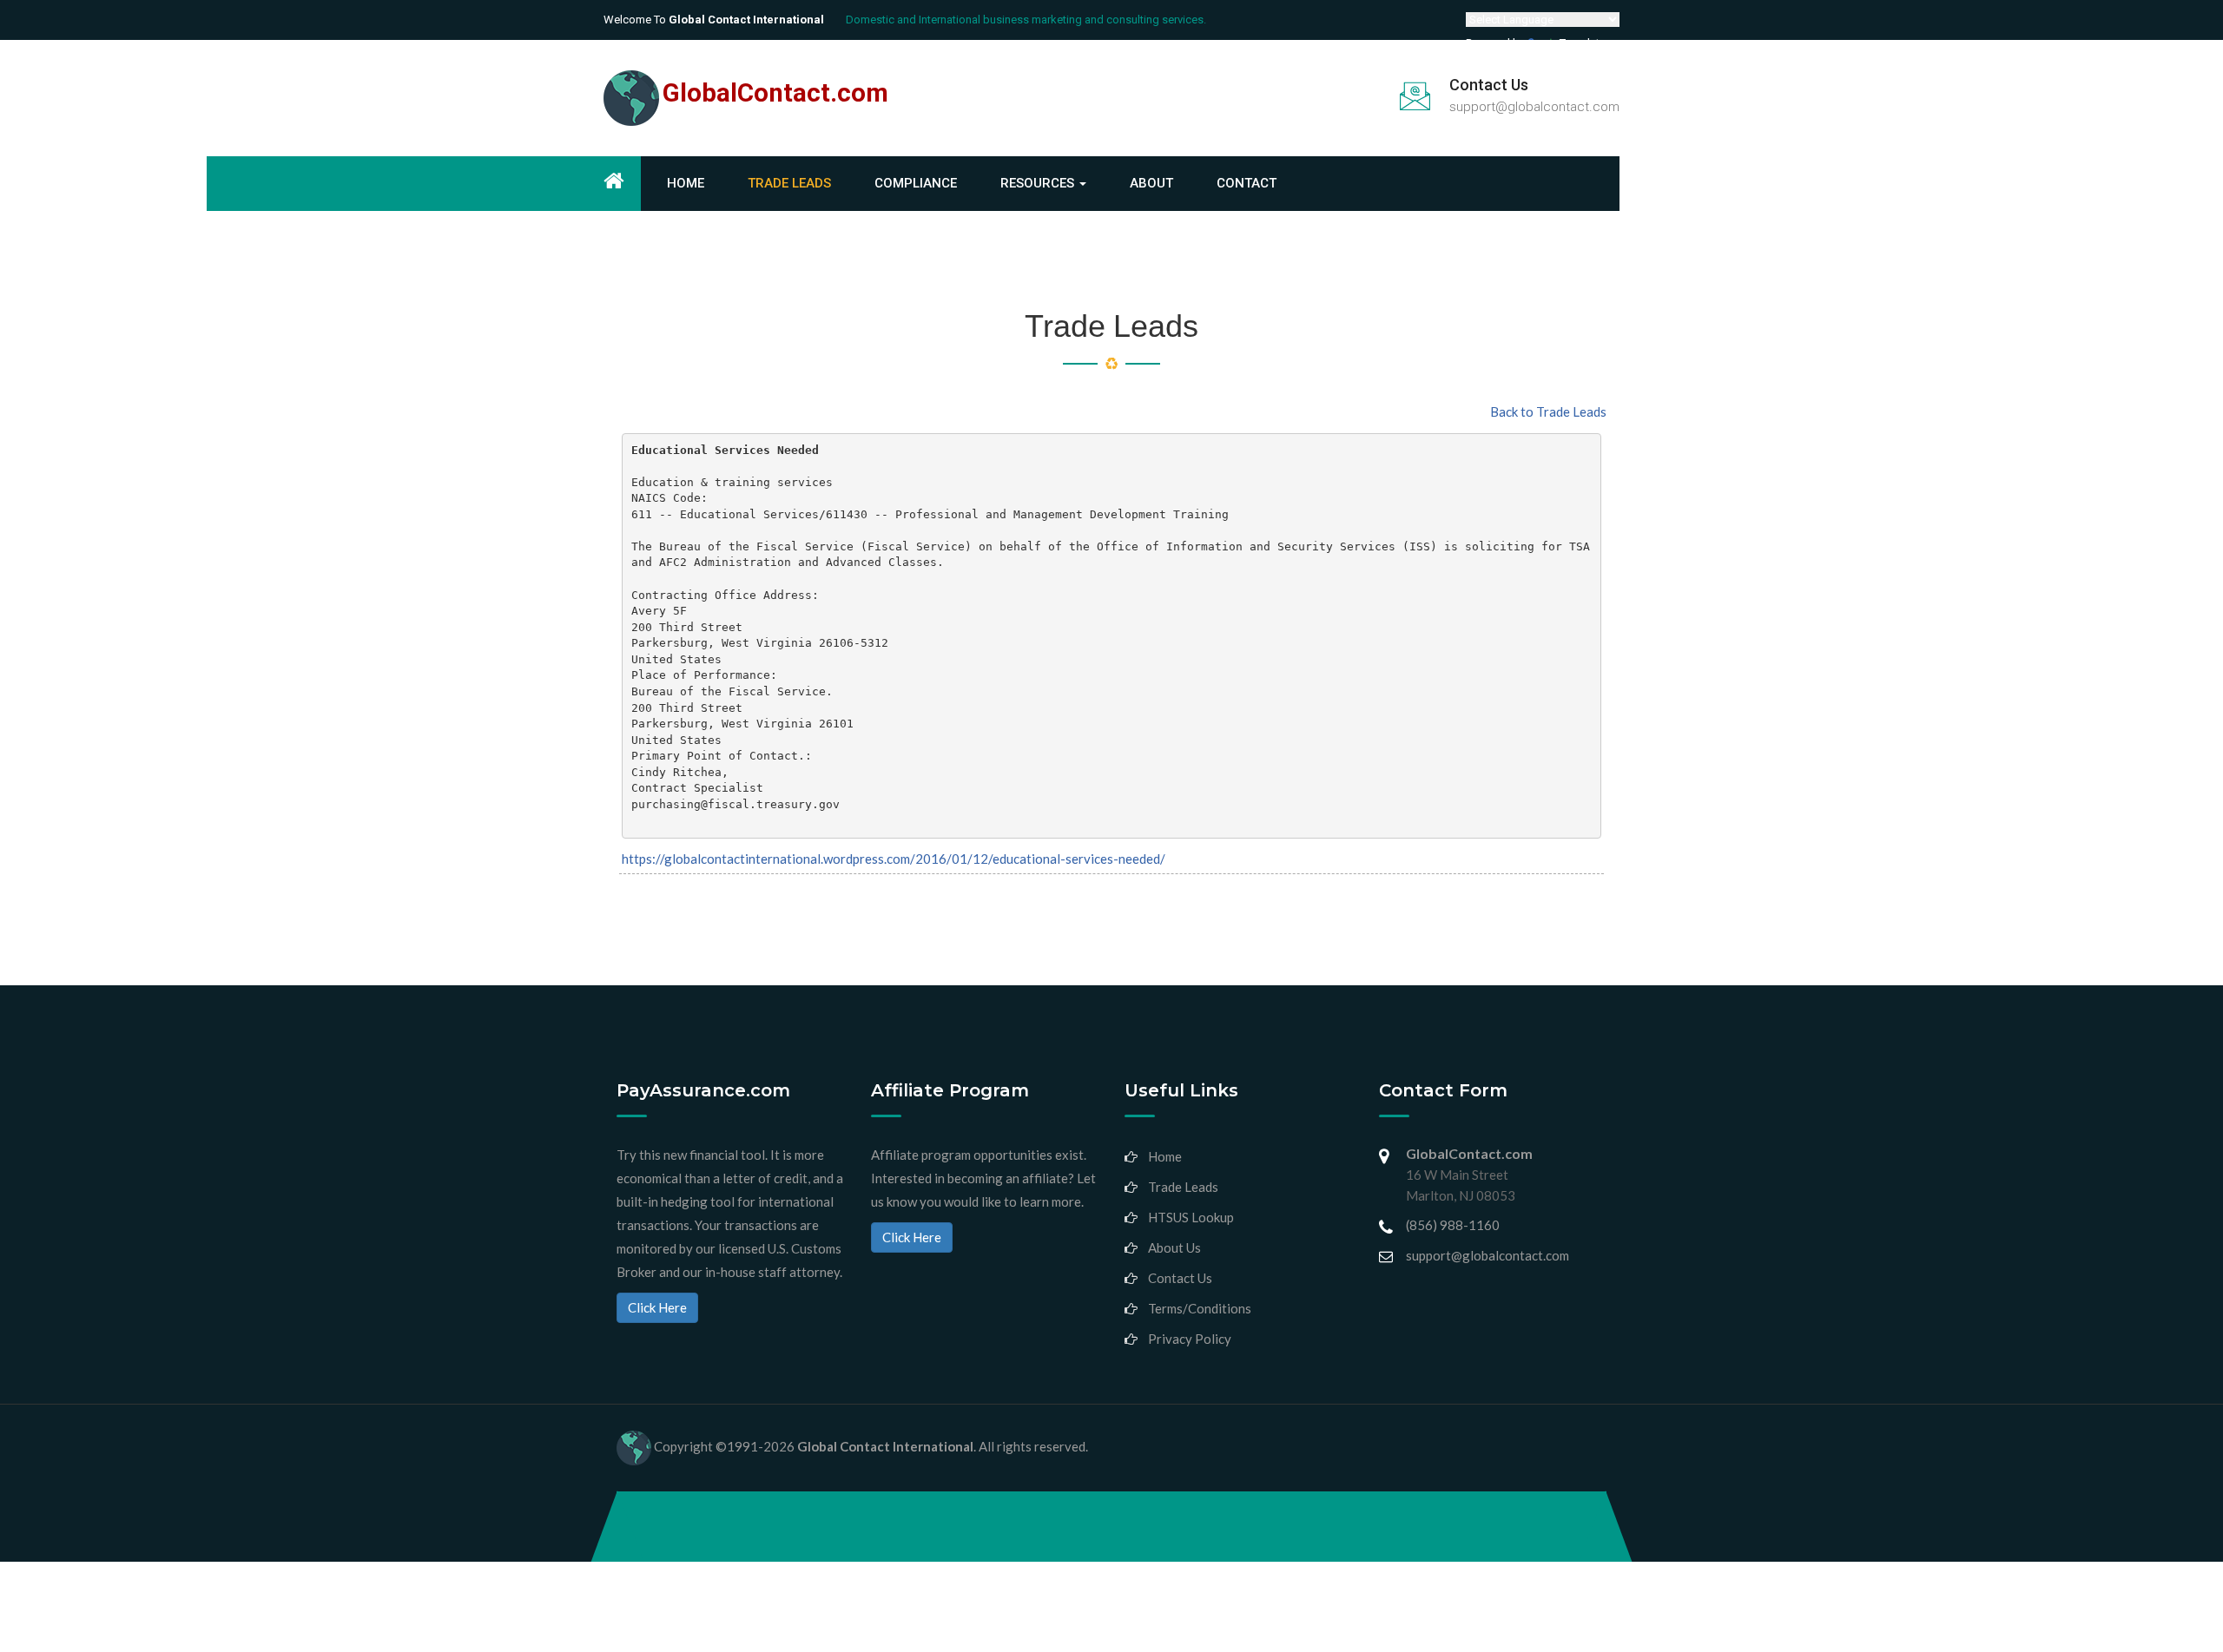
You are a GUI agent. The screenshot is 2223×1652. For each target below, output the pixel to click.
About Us (1174, 1247)
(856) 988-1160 (1453, 1225)
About (1151, 183)
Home (686, 183)
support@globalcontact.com (1534, 107)
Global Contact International (885, 1445)
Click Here (657, 1307)
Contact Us (1180, 1278)
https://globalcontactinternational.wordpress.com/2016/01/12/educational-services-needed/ (894, 859)
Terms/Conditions (1200, 1308)
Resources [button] (1039, 183)
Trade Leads (789, 183)
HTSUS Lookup (1191, 1217)
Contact (1247, 183)
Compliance (916, 183)
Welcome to (714, 20)
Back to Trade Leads (1548, 411)
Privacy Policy (1190, 1339)
